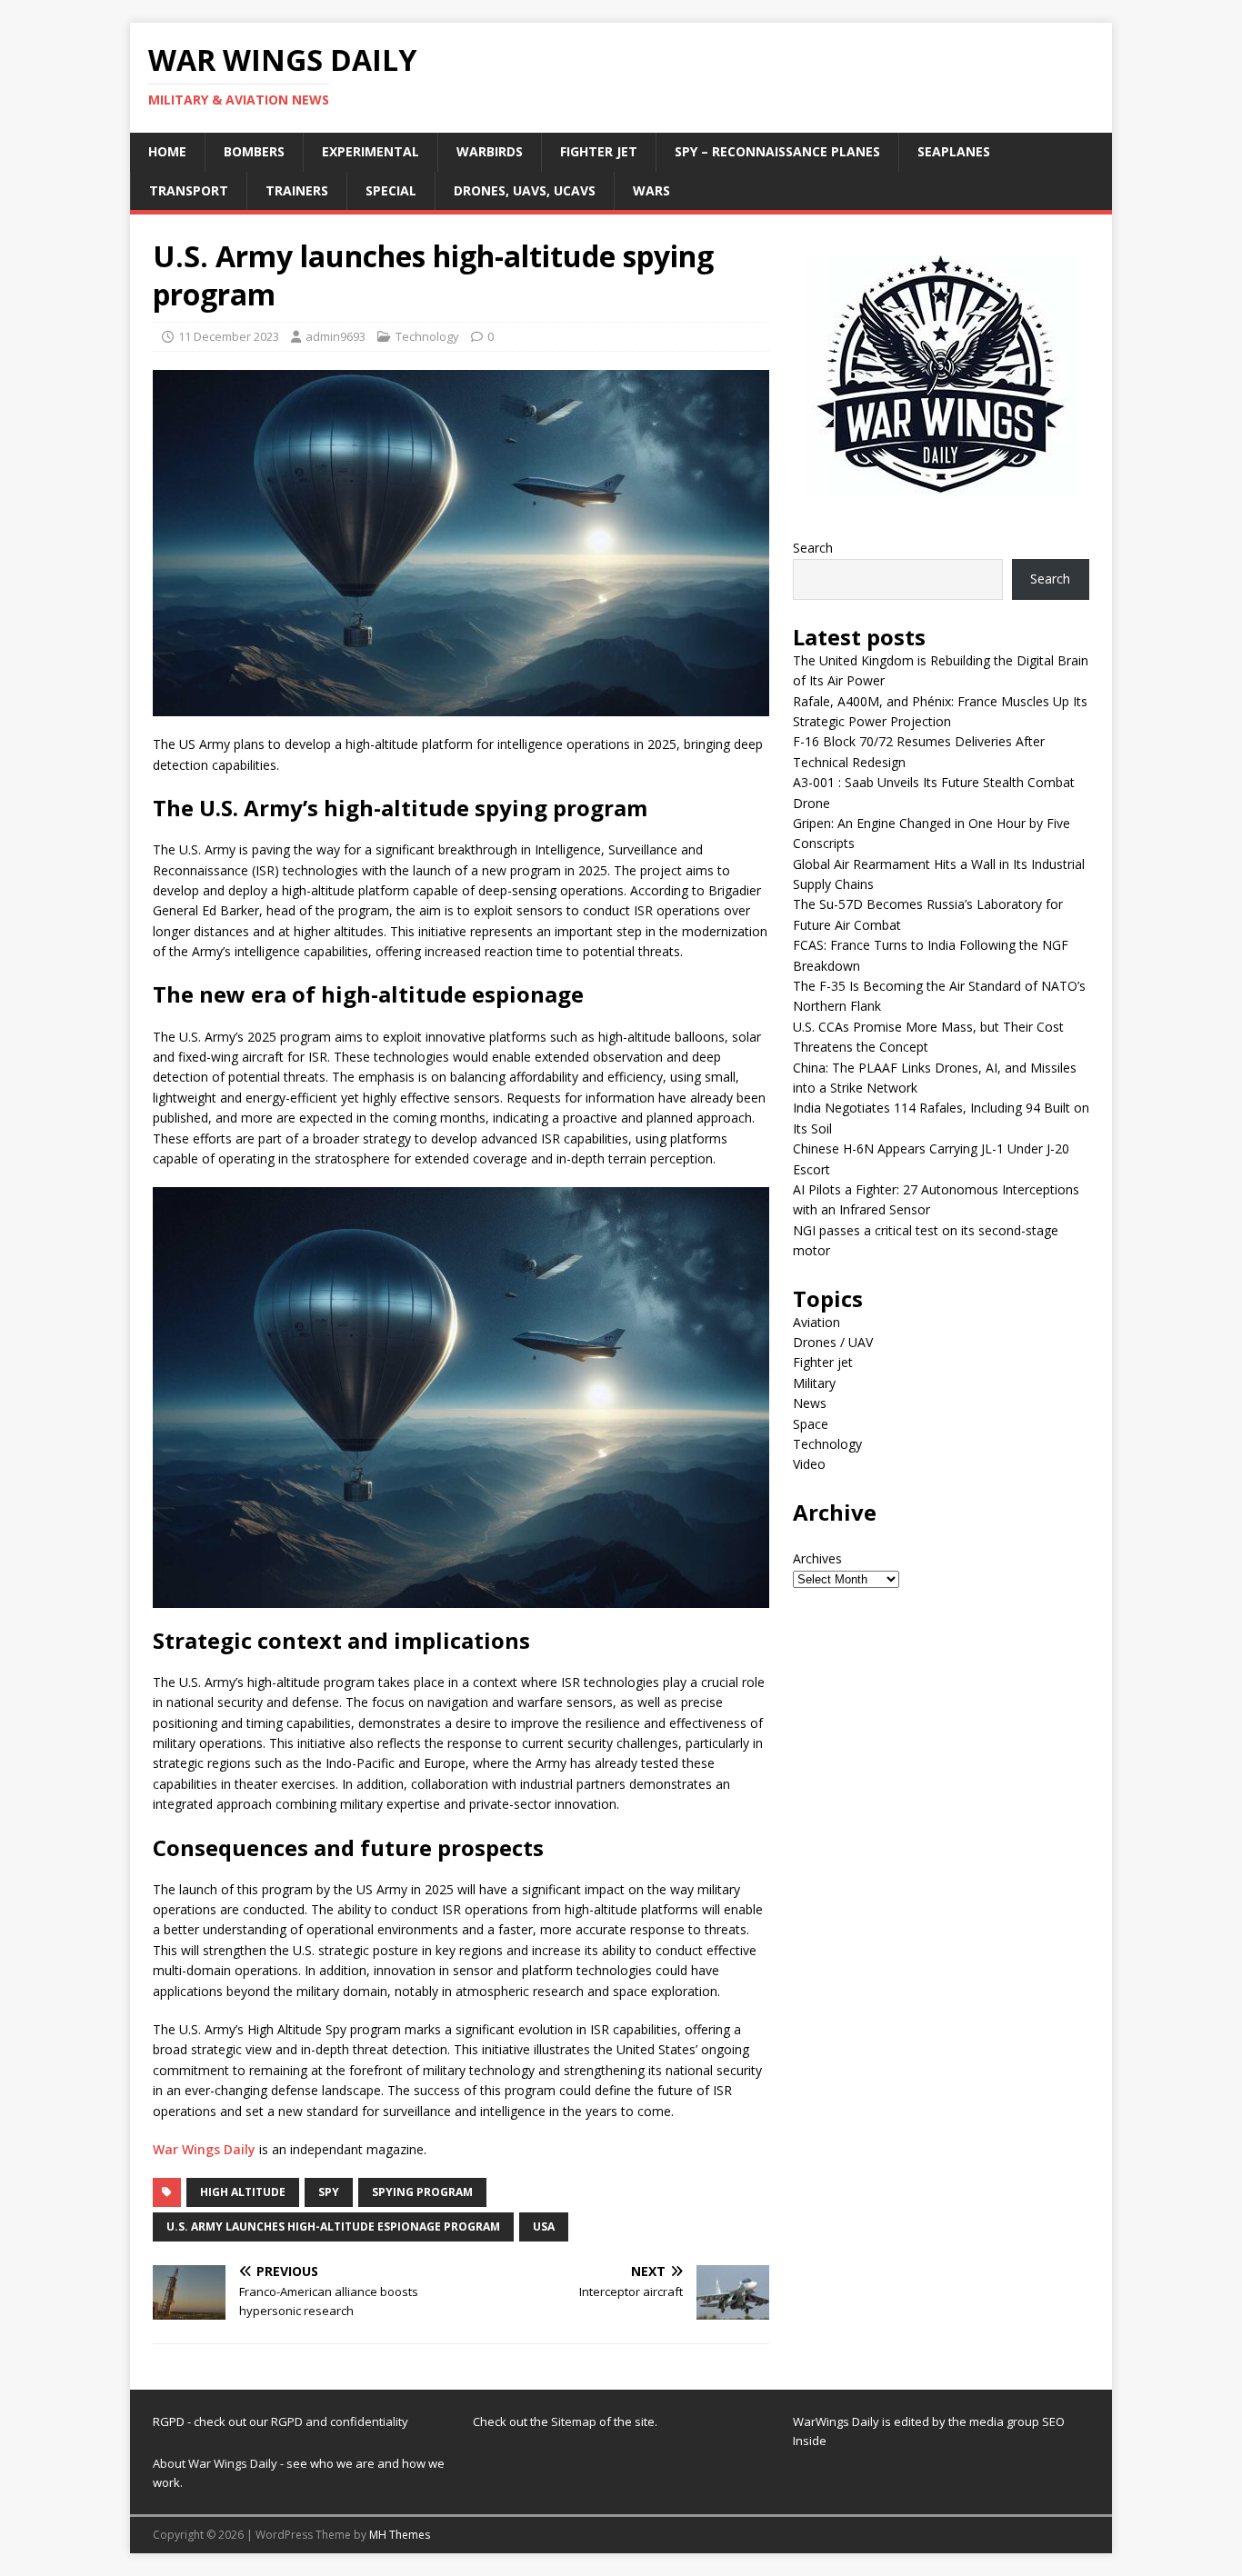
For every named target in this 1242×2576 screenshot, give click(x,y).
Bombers (254, 151)
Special (391, 190)
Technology (427, 336)
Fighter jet (599, 151)
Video (809, 1464)
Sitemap (575, 2421)
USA (544, 2227)
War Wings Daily (204, 2149)
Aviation (816, 1322)
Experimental (371, 151)
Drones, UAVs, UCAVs (525, 190)
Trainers (297, 190)
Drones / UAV (833, 1342)
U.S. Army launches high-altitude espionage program (333, 2227)
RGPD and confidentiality (340, 2421)
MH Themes (400, 2535)
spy (329, 2192)
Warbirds (490, 151)
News (810, 1403)
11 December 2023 (229, 336)
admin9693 (336, 336)
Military (814, 1383)
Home (167, 151)
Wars (651, 190)
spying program (422, 2192)
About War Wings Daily (215, 2463)
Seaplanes (954, 151)
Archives (817, 1558)
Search (813, 548)
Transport (189, 190)
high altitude (243, 2192)
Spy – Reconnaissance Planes (777, 151)
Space (811, 1424)
